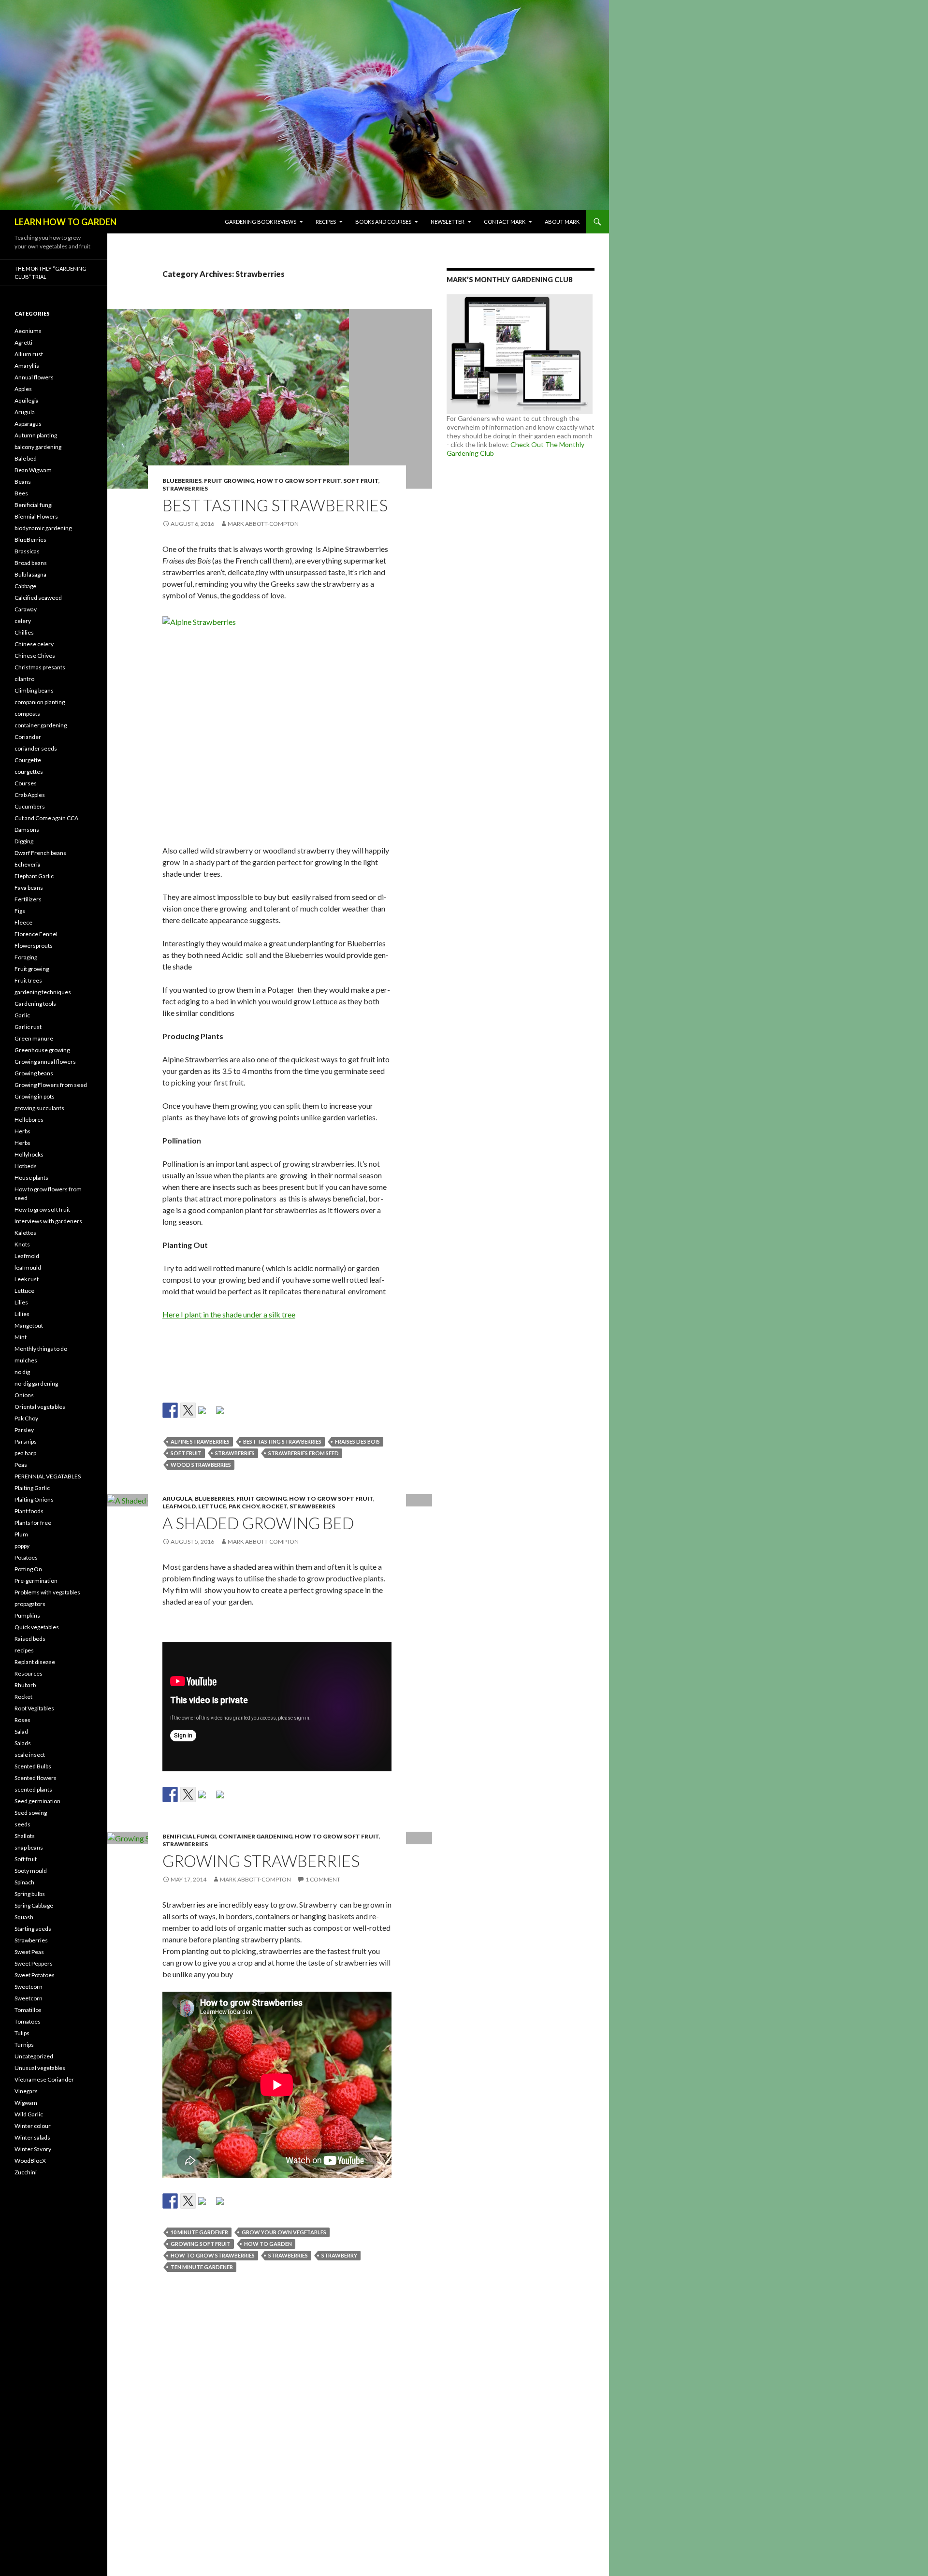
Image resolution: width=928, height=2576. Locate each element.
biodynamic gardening (43, 528)
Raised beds (30, 1639)
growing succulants (39, 1108)
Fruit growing (229, 481)
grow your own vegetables (284, 2232)
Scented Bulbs (33, 1766)
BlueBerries (182, 481)
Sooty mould (31, 1871)
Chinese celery (34, 644)
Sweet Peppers (34, 1963)
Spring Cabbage (34, 1905)
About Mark (562, 222)
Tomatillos (28, 2010)
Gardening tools (35, 1004)
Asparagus (28, 424)
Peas (21, 1465)
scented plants (33, 1789)
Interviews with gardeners (48, 1221)
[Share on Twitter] (188, 1410)
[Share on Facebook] (170, 1410)
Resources (29, 1673)
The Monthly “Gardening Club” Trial (51, 273)
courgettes (29, 772)
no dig (22, 1372)
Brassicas (27, 551)
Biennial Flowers (36, 516)
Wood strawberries (201, 1465)
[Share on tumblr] (206, 1414)
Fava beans (29, 888)
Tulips (22, 2033)
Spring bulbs (30, 1894)
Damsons (27, 830)
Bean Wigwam (33, 470)
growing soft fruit (201, 2244)
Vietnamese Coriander (44, 2079)
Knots (22, 1244)
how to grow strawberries (213, 2255)
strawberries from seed (304, 1453)
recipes (24, 1650)
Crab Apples (30, 795)
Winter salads (32, 2137)
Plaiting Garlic (32, 1488)
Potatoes (26, 1557)
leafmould (28, 1267)
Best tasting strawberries (282, 1441)
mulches (26, 1360)
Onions (24, 1395)
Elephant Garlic (34, 876)
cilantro (24, 679)
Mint (21, 1337)
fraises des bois (357, 1441)
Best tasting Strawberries (275, 505)
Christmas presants (40, 667)
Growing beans (34, 1073)
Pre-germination (36, 1581)
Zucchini (26, 2172)
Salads (23, 1743)
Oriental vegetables (40, 1407)
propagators (30, 1604)
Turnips (24, 2045)
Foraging (26, 957)
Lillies (22, 1314)
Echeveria (28, 864)
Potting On (28, 1569)
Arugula (177, 1498)
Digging (24, 841)
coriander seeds (36, 748)
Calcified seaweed (38, 598)
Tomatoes (28, 2021)
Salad (21, 1731)
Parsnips (26, 1441)
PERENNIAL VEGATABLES (48, 1476)
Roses (22, 1720)
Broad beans (31, 563)
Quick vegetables (37, 1627)
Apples (23, 389)
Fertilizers (28, 899)
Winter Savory (33, 2149)
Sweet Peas (29, 1952)
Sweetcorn (29, 1987)
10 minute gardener (199, 2232)
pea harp (25, 1453)
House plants (31, 1178)
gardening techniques (43, 992)
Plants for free (33, 1523)
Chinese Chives (35, 656)
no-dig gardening (36, 1383)
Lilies (21, 1302)
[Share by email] (224, 1414)
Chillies (24, 632)
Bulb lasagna (30, 574)
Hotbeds (26, 1166)
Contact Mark (505, 222)
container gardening (255, 1836)
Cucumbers (30, 806)
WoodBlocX (30, 2161)
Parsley (24, 1430)
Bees (21, 493)
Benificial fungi (189, 1836)
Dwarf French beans (40, 853)
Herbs (22, 1131)
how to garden (268, 2244)
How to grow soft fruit (299, 481)
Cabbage (25, 586)
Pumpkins (27, 1615)
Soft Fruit (186, 1453)
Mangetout (29, 1325)
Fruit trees (28, 980)
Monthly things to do (41, 1349)
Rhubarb (25, 1685)
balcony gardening (38, 447)
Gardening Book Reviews (261, 222)
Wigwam (26, 2103)
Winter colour (33, 2126)
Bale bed (26, 458)
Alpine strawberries (200, 1441)
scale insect (30, 1755)
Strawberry (339, 2255)
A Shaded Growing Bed (258, 1523)
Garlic (22, 1015)
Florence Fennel (36, 934)
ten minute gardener (202, 2267)
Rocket (275, 1506)
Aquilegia (27, 400)
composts (27, 714)
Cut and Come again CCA (46, 818)
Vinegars (26, 2091)
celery (23, 621)
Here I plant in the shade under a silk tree (229, 1314)
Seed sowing (31, 1813)
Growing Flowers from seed (51, 1085)
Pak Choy (244, 1506)
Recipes (326, 222)
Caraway (26, 609)
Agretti (23, 342)
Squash (24, 1917)
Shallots (25, 1836)
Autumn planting (36, 435)
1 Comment (323, 1879)
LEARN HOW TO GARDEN (65, 222)
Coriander (28, 737)
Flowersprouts (34, 946)
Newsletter (448, 222)
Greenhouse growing (42, 1050)
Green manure (34, 1038)
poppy (22, 1546)
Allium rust (29, 354)
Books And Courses (383, 222)
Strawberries (185, 488)
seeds (22, 1824)
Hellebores (29, 1120)
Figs (20, 911)
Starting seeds (33, 1929)
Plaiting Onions (34, 1499)
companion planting (40, 702)
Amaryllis (27, 366)
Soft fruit (361, 481)
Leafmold (179, 1506)
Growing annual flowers (45, 1062)
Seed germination (37, 1801)
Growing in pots (35, 1096)
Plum (21, 1534)
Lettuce (212, 1506)
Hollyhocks (29, 1154)
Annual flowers (34, 377)
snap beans (29, 1847)
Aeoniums (28, 331)
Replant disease (35, 1662)
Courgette (28, 760)
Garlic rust (28, 1027)
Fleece (23, 922)
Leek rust (27, 1279)
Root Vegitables (34, 1708)
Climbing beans (34, 690)
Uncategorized (34, 2056)
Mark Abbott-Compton (263, 524)
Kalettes (25, 1233)
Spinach (24, 1882)
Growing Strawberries (261, 1861)
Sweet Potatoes (35, 1975)
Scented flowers (36, 1778)
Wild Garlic (29, 2114)
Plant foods (29, 1511)
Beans (23, 482)
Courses (26, 783)
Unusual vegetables (40, 2068)
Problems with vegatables (47, 1592)
